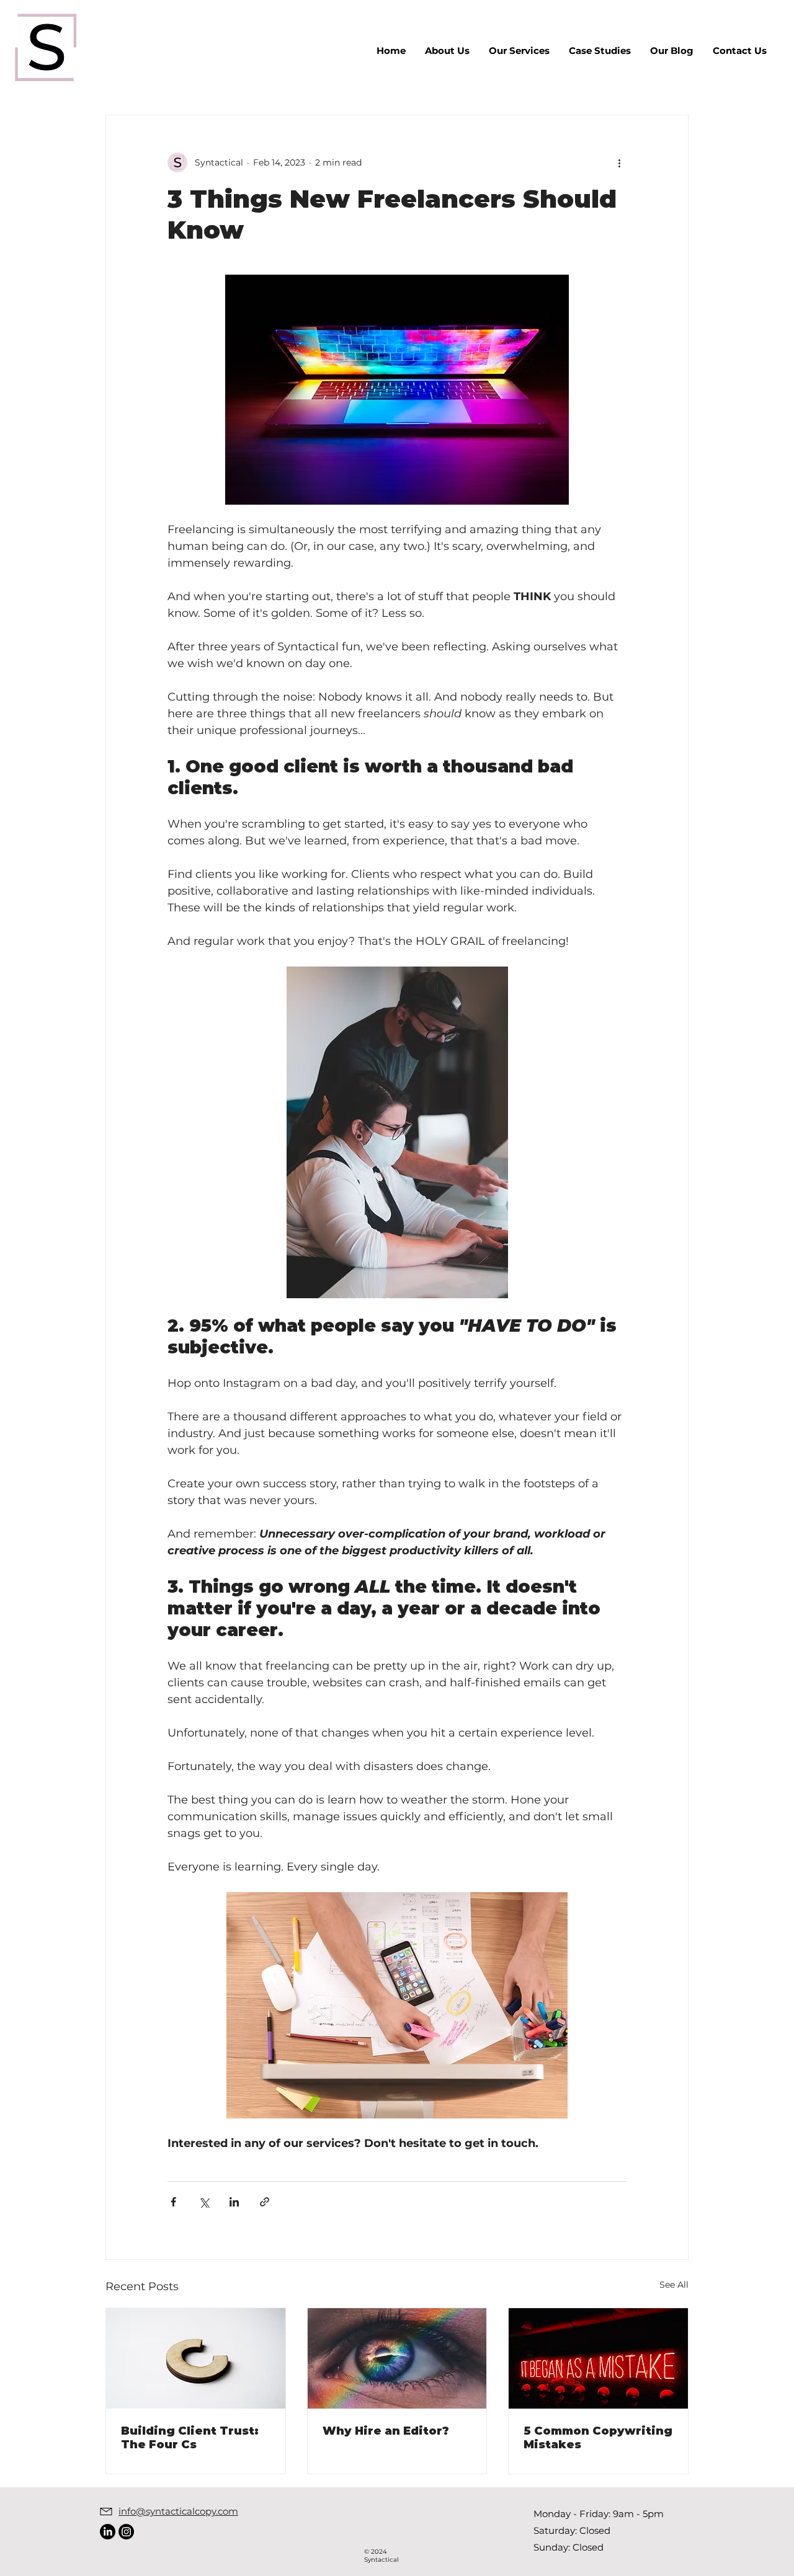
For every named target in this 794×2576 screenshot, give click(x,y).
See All (674, 2285)
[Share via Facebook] (173, 2202)
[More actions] (619, 162)
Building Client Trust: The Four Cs (190, 2438)
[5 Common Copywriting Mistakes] (598, 2358)
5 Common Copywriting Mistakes (598, 2438)
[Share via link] (265, 2202)
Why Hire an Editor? (386, 2431)
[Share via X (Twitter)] (204, 2202)
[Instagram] (126, 2532)
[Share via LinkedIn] (234, 2202)
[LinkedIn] (108, 2532)
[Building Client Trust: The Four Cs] (196, 2358)
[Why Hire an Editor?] (397, 2358)
